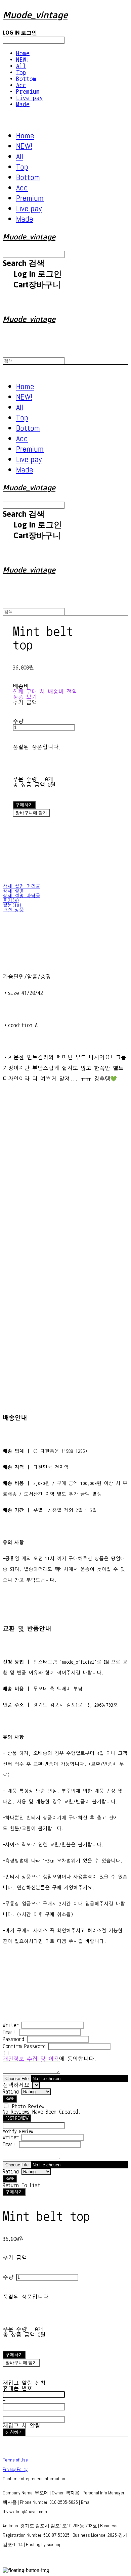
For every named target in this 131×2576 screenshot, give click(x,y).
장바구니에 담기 (21, 2363)
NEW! (23, 60)
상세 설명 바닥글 (21, 896)
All (21, 66)
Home (23, 53)
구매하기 (14, 2192)
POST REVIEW (17, 2118)
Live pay (30, 98)
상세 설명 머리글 (21, 886)
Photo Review (28, 2106)
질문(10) (12, 905)
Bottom (26, 79)
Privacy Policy (15, 2469)
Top (21, 72)
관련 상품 (13, 910)
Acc (21, 85)
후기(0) (11, 901)
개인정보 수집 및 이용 (31, 2059)
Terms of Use (15, 2460)
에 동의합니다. (50, 2059)
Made (23, 104)
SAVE (10, 2099)
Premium (28, 91)
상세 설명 (13, 891)
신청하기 (14, 2432)
